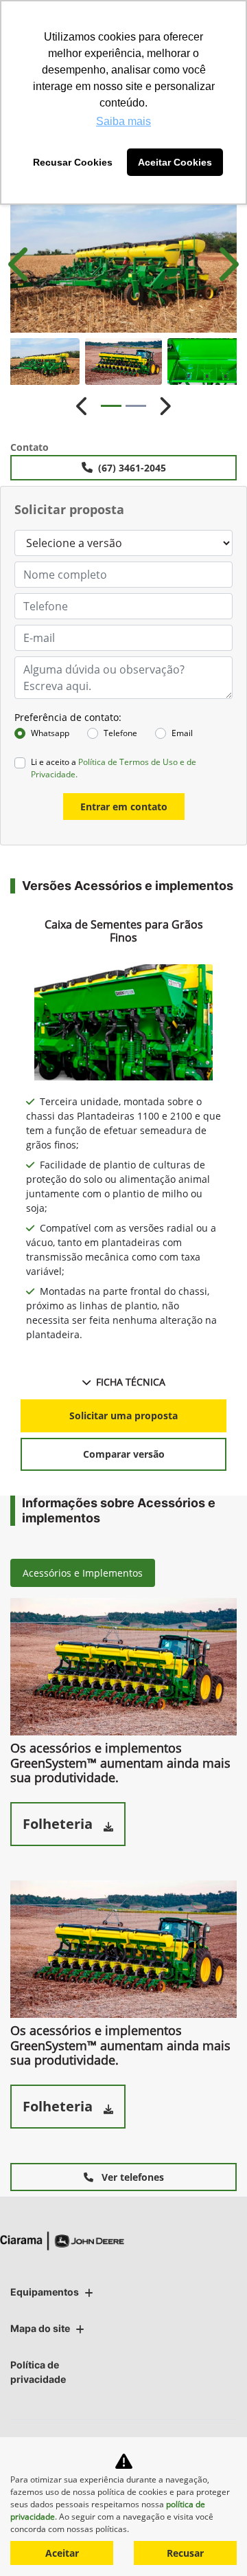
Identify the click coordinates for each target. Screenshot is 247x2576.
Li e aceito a (114, 768)
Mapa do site (40, 2328)
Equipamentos (45, 2292)
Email (182, 733)
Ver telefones (131, 2177)
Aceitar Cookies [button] (175, 162)
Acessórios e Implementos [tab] (83, 1573)
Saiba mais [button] (123, 121)
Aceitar (62, 2553)
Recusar (185, 2553)
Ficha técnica (131, 1382)
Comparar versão (124, 1454)
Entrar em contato (124, 807)
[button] (21, 264)
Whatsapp (50, 733)
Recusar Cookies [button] (73, 162)
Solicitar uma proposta (123, 1415)
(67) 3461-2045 (132, 468)
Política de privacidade (38, 2372)
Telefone (120, 733)
